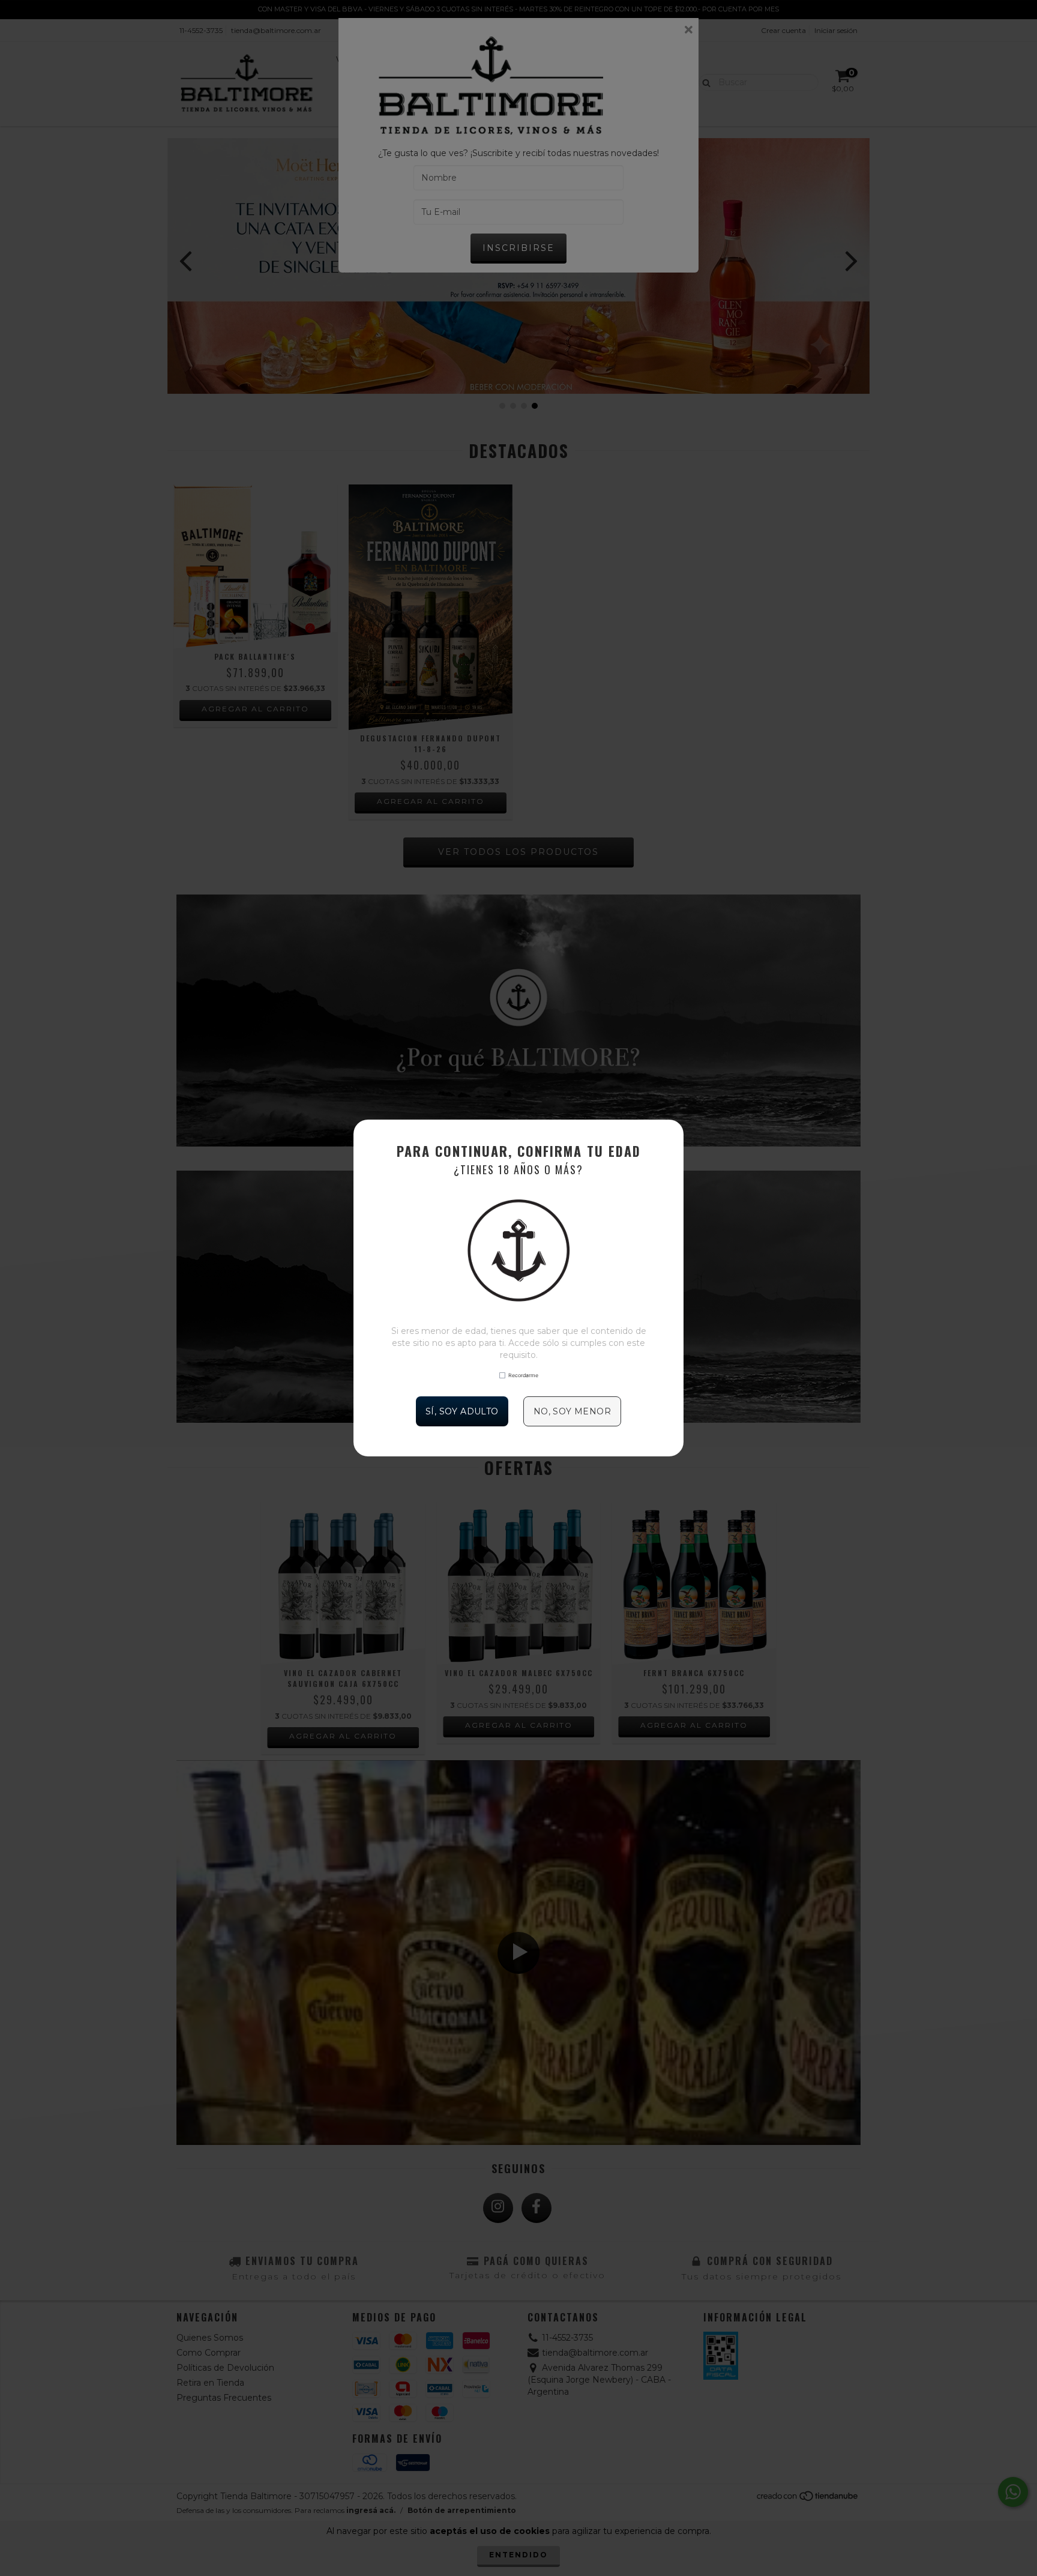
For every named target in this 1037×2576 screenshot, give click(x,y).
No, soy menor (572, 1411)
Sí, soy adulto (462, 1411)
